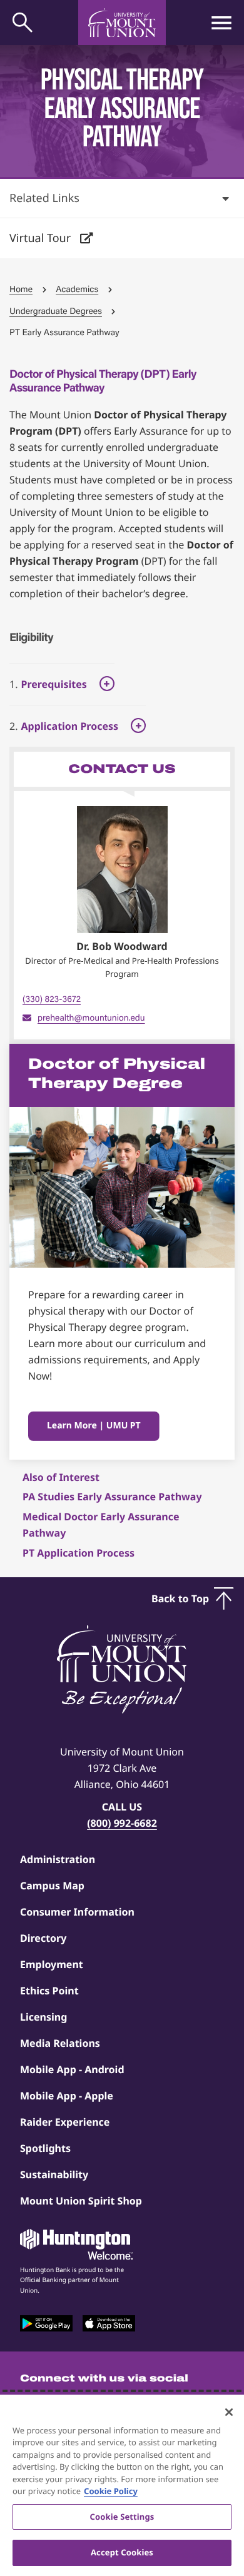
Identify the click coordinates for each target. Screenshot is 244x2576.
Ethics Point (49, 1991)
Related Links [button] (44, 198)
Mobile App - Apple (67, 2096)
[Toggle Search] (23, 23)
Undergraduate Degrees (56, 311)
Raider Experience (65, 2122)
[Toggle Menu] (221, 23)
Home (21, 289)
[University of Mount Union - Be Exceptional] (122, 1670)
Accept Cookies (122, 2552)
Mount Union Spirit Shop (81, 2201)
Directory (43, 1938)
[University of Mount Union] (122, 23)
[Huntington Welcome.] (76, 2245)
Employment (52, 1964)
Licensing (43, 2017)
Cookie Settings (122, 2517)
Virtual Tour (42, 238)
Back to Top (180, 1599)
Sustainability (54, 2174)
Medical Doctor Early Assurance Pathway (101, 1525)
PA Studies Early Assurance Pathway (112, 1497)
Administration (58, 1859)
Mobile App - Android (72, 2069)
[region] (122, 2485)
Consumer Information (77, 1912)
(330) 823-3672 (52, 999)
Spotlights (45, 2148)
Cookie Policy (111, 2491)
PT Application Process (79, 1553)
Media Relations (60, 2043)
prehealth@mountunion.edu (91, 1018)
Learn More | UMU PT (94, 1426)
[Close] (229, 2412)
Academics (77, 289)
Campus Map (52, 1886)
